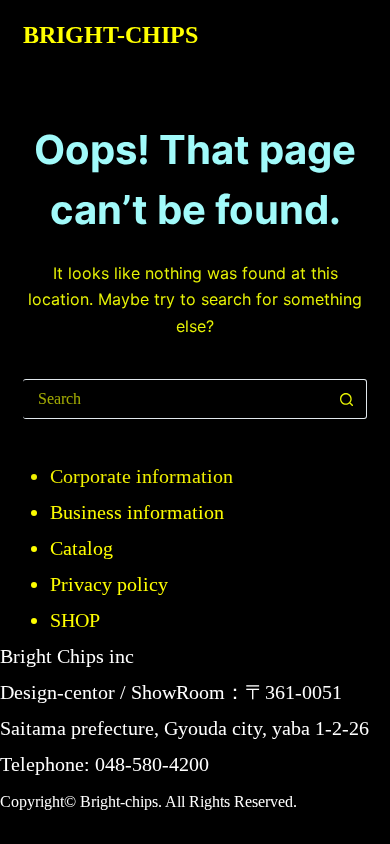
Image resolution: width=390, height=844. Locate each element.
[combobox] (175, 399)
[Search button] (347, 399)
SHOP (75, 620)
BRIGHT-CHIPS (110, 35)
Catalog (81, 548)
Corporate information (141, 476)
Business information (137, 512)
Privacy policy (109, 584)
